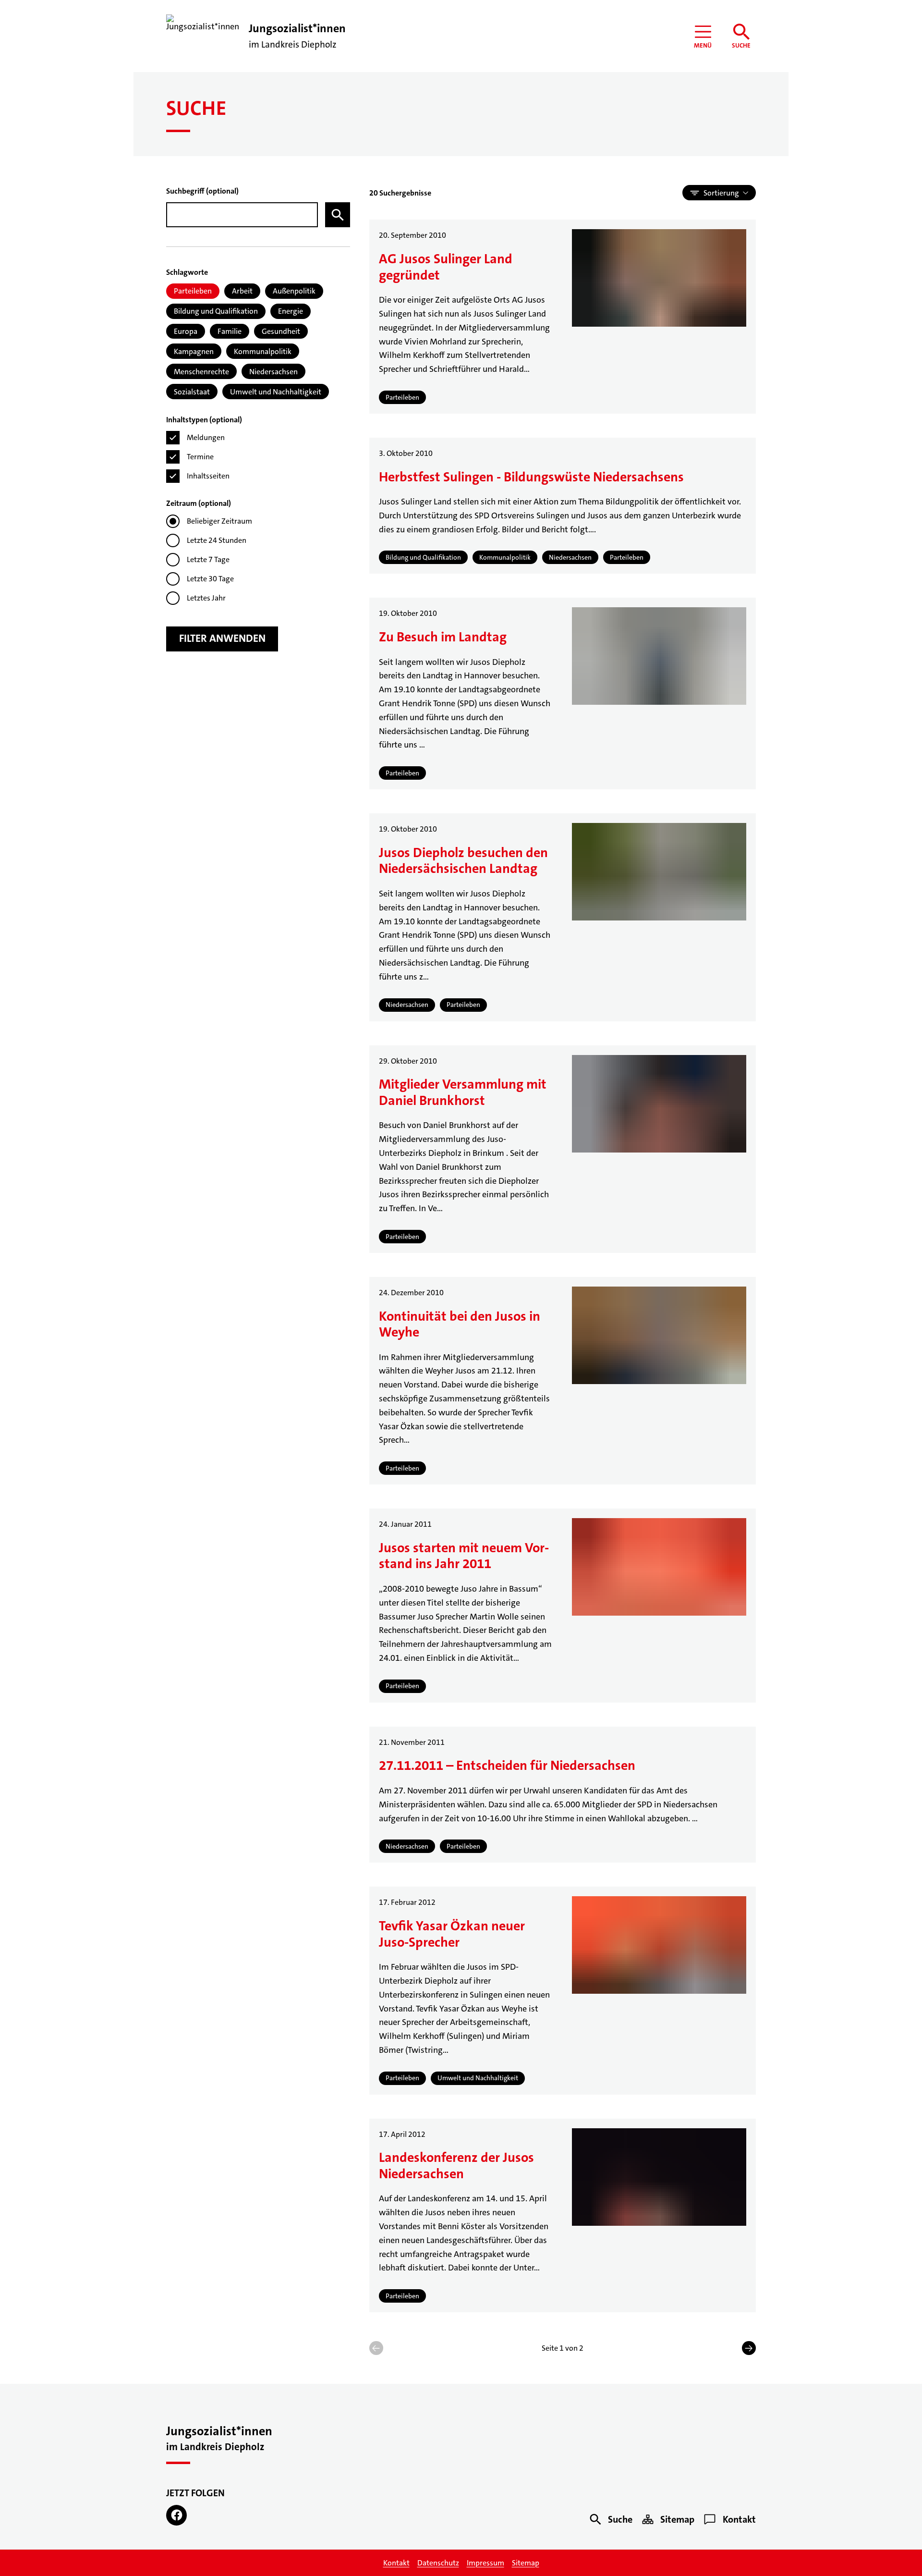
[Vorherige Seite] (376, 2348)
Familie (230, 331)
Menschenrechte (201, 372)
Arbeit (242, 291)
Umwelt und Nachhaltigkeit (276, 392)
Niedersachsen (273, 372)
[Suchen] (338, 215)
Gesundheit (281, 331)
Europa (186, 331)
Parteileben (193, 291)
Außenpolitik (294, 291)
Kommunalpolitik (263, 351)
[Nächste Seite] (749, 2348)
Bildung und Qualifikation (216, 311)
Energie (291, 311)
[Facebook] (176, 2515)
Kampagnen (194, 351)
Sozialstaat (192, 392)
